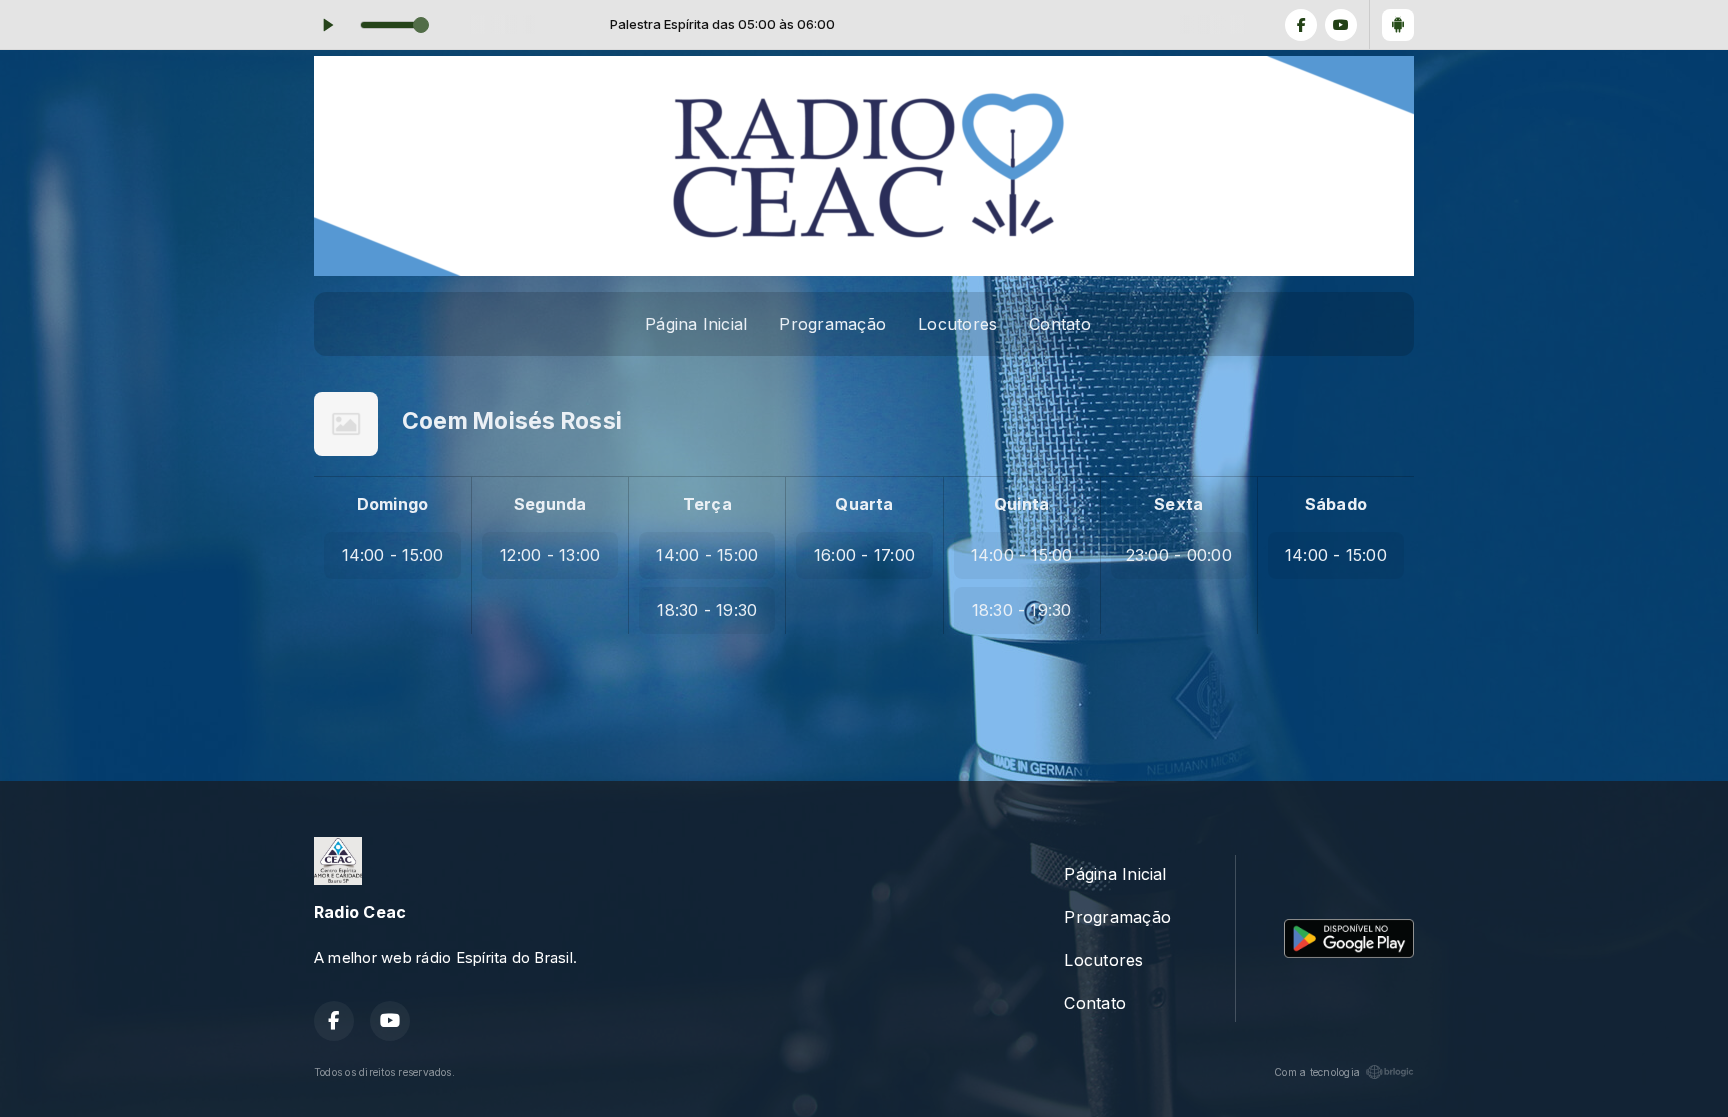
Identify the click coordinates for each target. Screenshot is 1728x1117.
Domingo (393, 504)
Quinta (1021, 504)
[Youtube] (1341, 25)
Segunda (550, 504)
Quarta (864, 504)
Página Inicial (696, 324)
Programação (832, 324)
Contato (1060, 324)
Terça (707, 504)
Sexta (1178, 504)
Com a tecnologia (1317, 1072)
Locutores (957, 324)
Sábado (1336, 504)
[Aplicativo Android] (1398, 25)
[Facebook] (1301, 25)
